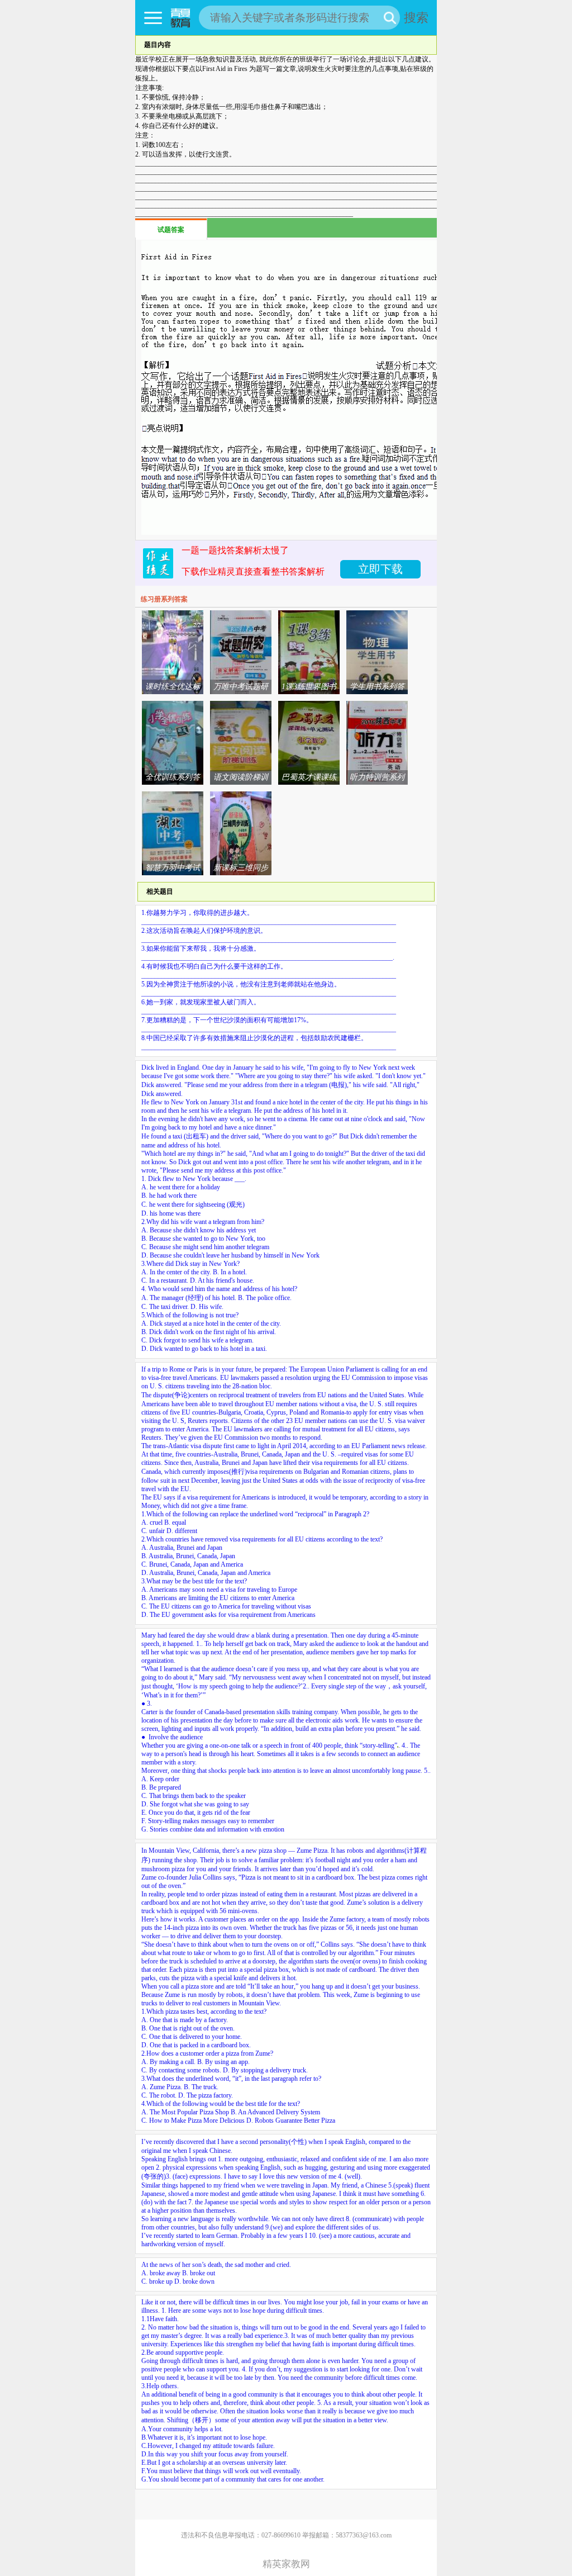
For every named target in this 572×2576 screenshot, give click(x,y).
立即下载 (380, 569)
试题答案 (171, 230)
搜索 (416, 18)
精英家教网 (286, 2564)
